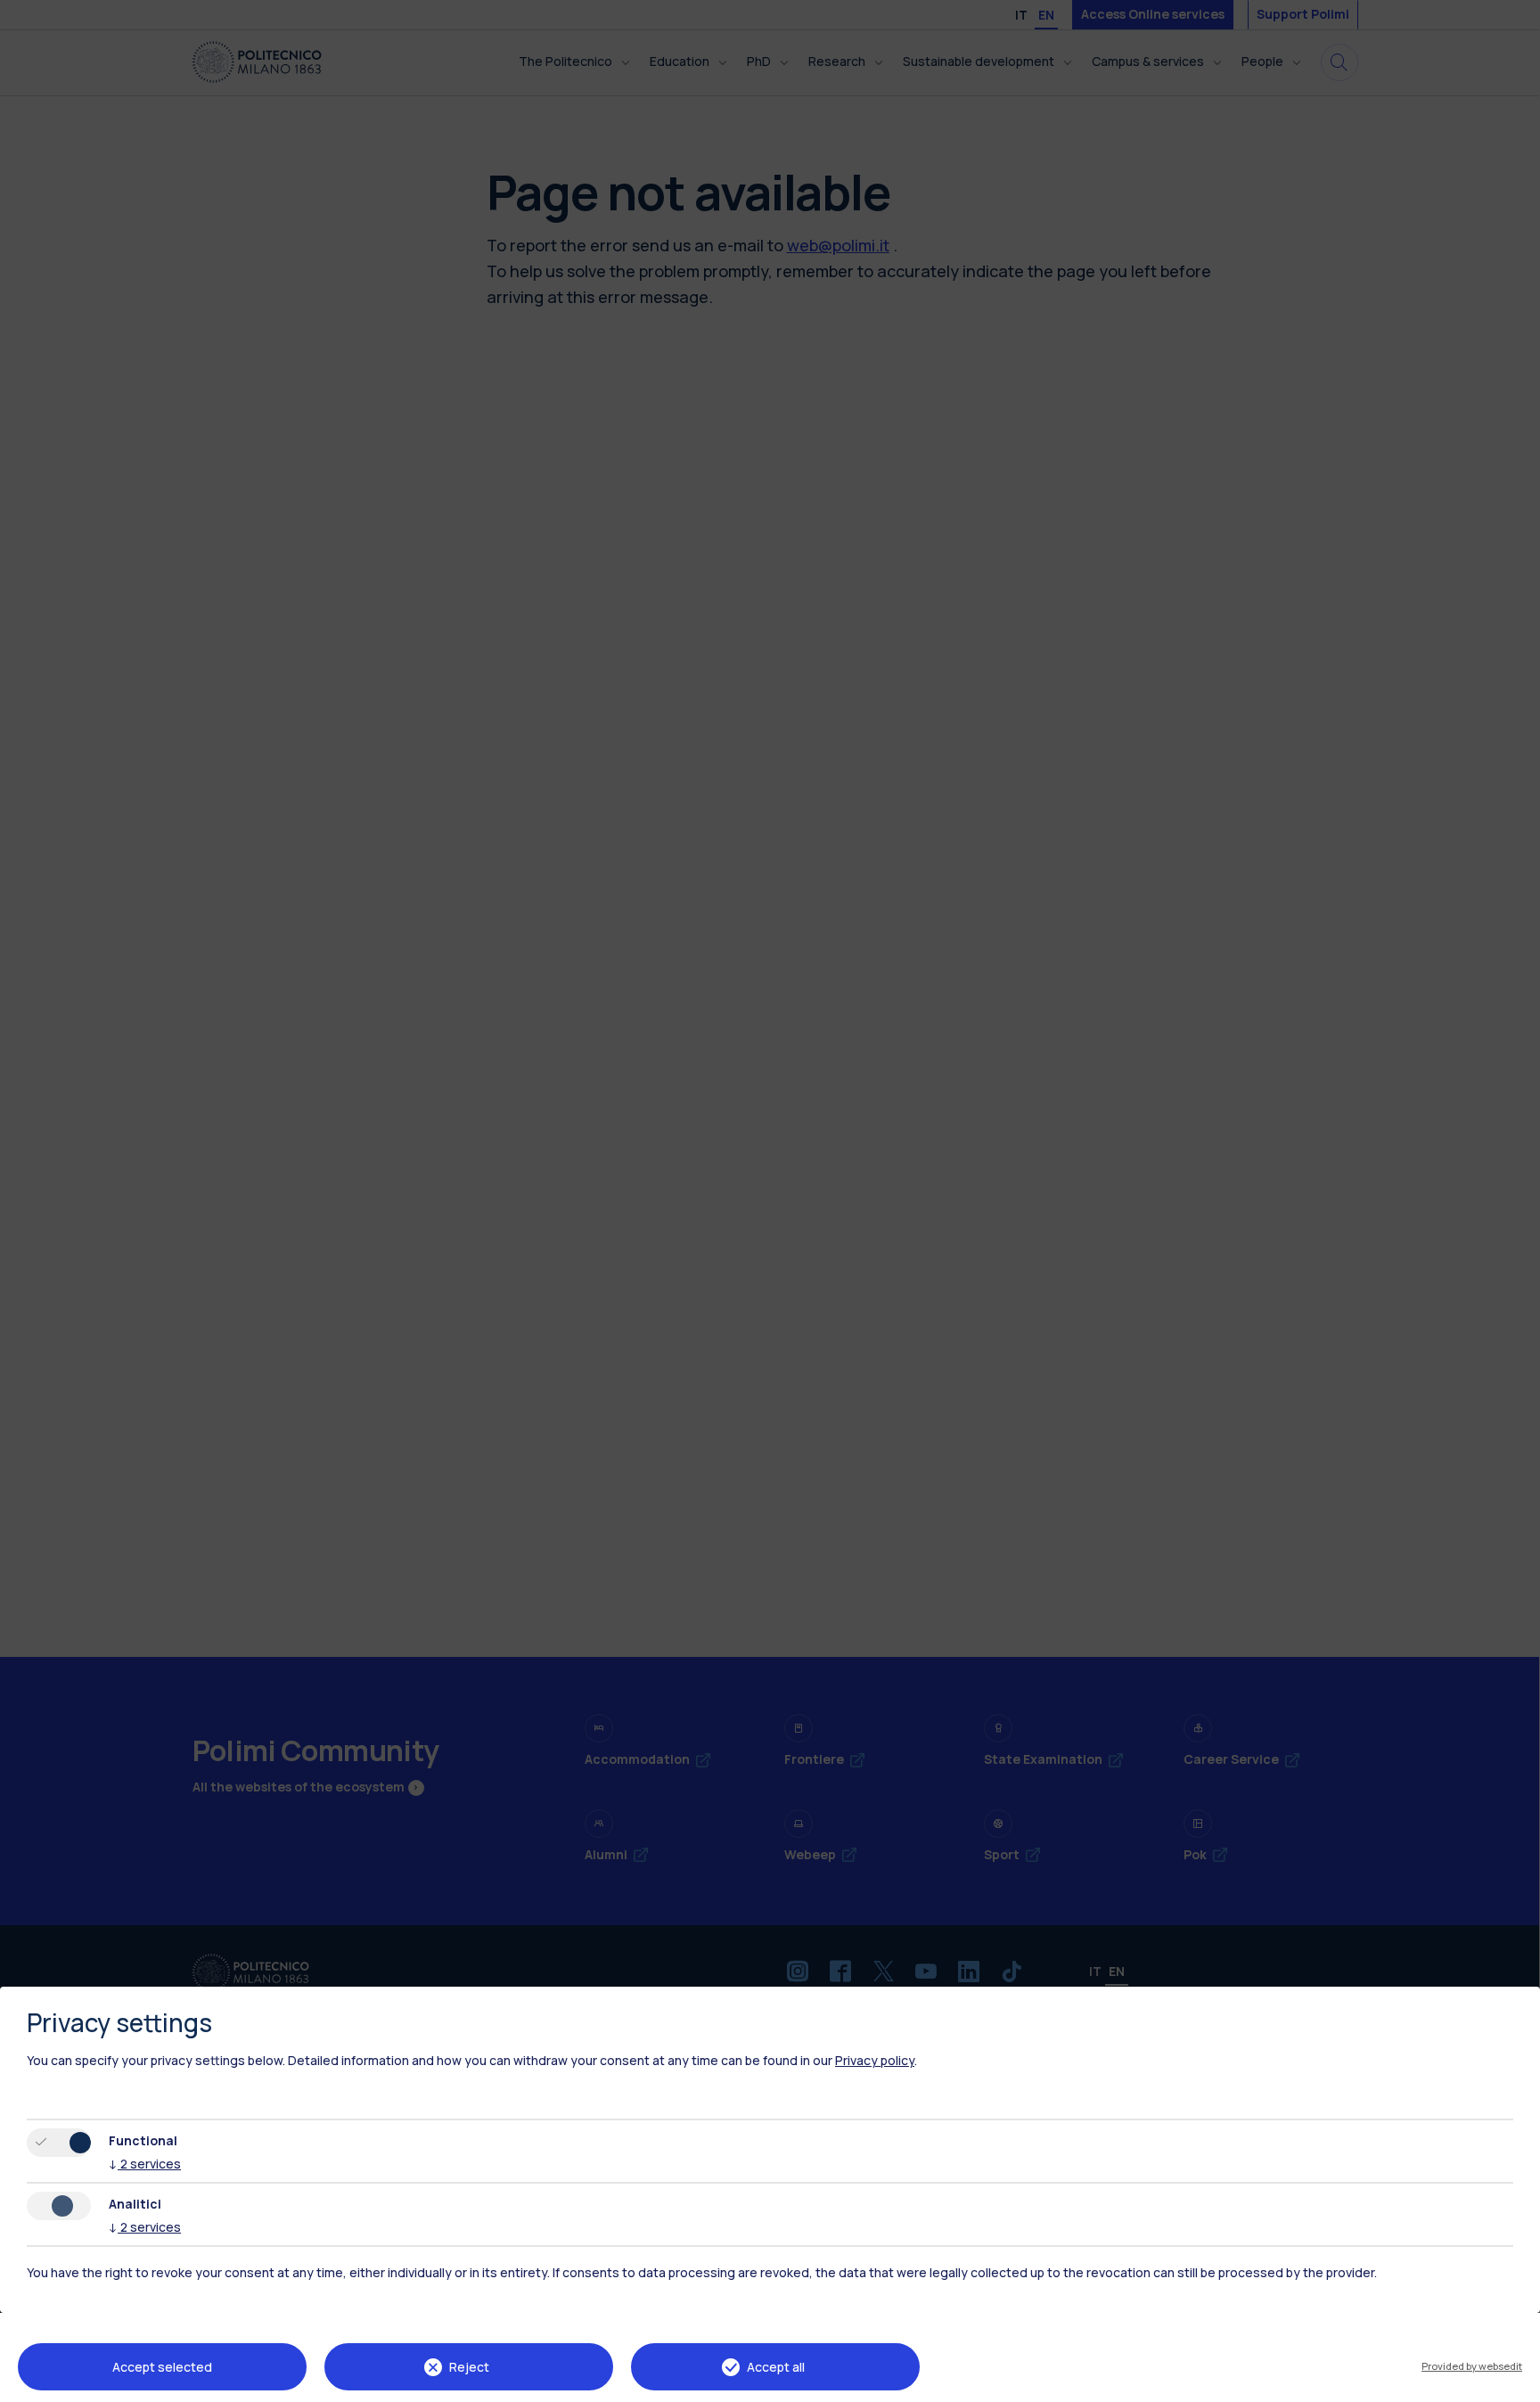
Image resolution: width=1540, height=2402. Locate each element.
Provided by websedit (1472, 2366)
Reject (469, 2367)
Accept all (776, 2367)
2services (145, 2164)
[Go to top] (1516, 2382)
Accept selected (162, 2367)
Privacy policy (875, 2060)
